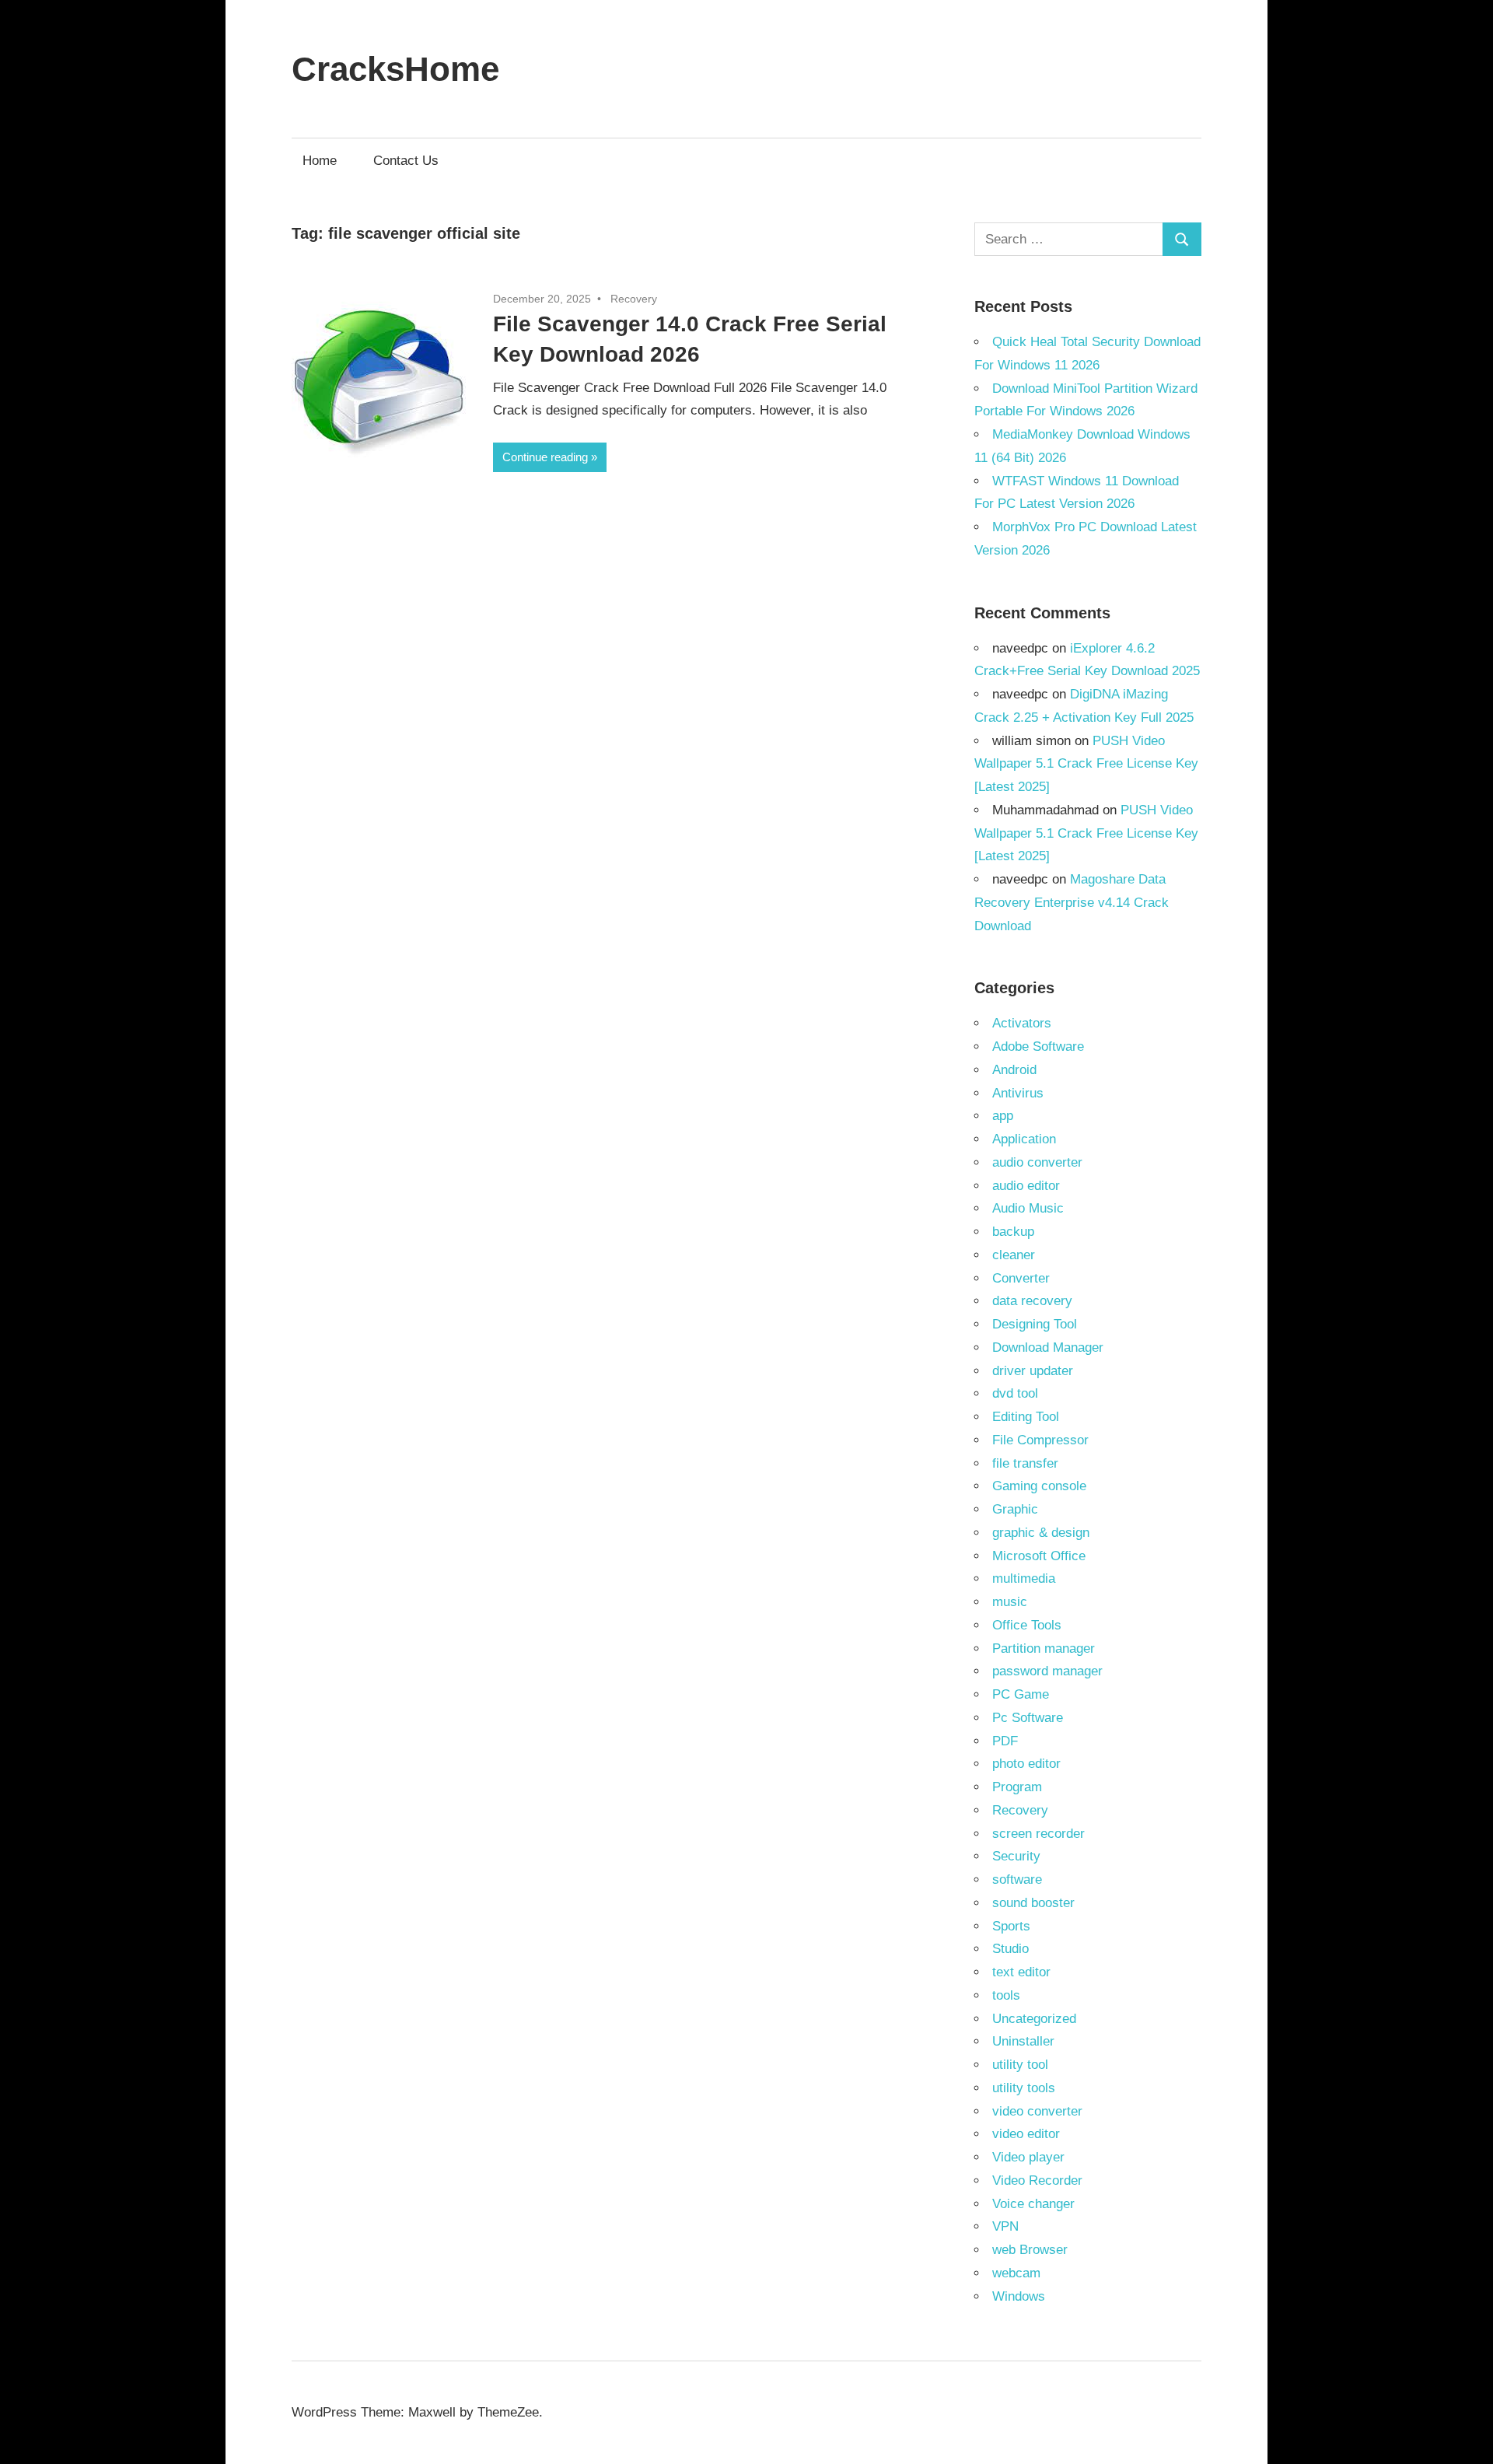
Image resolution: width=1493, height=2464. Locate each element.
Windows (1019, 2296)
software (1017, 1879)
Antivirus (1018, 1093)
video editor (1026, 2134)
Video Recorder (1037, 2180)
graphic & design (1041, 1533)
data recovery (1032, 1301)
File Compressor (1040, 1440)
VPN (1005, 2226)
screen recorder (1038, 1834)
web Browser (1030, 2250)
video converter (1037, 2111)
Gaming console (1039, 1486)
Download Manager (1048, 1347)
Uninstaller (1023, 2041)
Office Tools (1027, 1625)
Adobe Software (1038, 1046)
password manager (1047, 1671)
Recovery (634, 299)
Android (1014, 1070)
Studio (1010, 1949)
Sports (1011, 1926)
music (1010, 1602)
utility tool (1020, 2065)
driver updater (1033, 1371)
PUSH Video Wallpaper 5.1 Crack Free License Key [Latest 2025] (1086, 764)
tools (1006, 1995)
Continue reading (545, 457)
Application (1024, 1139)
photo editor (1026, 1764)
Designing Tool (1035, 1324)
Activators (1022, 1023)
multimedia (1024, 1578)
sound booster (1033, 1903)
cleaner (1014, 1255)
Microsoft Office (1039, 1556)
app (1003, 1116)
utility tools (1024, 2088)
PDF (1005, 1741)
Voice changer (1033, 2204)
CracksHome (395, 69)
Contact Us (406, 161)
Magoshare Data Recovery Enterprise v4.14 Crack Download (1072, 903)
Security (1016, 1856)
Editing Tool (1026, 1417)
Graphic (1015, 1509)
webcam (1016, 2273)
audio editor (1026, 1186)
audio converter (1037, 1162)
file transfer (1025, 1463)
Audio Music (1028, 1208)
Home (320, 161)
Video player (1028, 2157)
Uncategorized (1034, 2019)
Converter (1021, 1278)
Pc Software (1028, 1718)
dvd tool (1015, 1393)
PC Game (1021, 1694)
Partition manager (1044, 1648)
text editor (1021, 1972)
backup (1013, 1232)
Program (1017, 1787)
